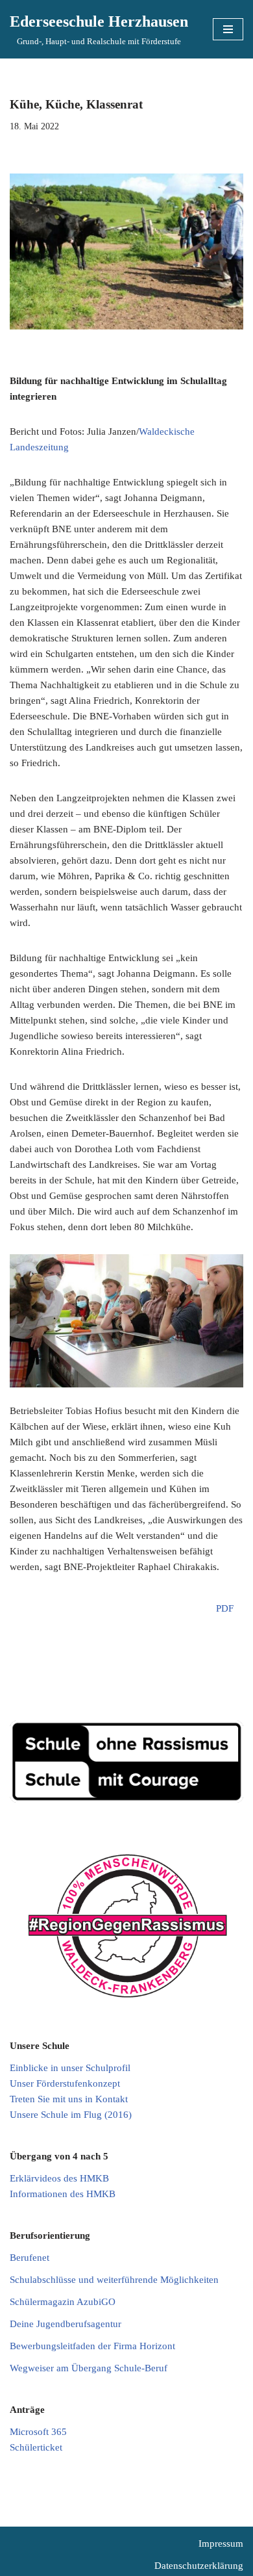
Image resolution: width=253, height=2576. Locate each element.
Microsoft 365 (38, 2432)
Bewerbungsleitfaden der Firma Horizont (92, 2346)
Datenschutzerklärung (199, 2566)
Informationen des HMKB (63, 2194)
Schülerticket (36, 2447)
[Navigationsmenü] (228, 29)
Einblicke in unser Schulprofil (70, 2068)
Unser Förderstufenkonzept (65, 2083)
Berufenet (30, 2258)
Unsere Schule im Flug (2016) (71, 2115)
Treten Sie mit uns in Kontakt (69, 2099)
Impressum (221, 2544)
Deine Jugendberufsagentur (66, 2324)
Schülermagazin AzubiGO (63, 2302)
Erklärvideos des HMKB (59, 2178)
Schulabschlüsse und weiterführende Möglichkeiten (114, 2280)
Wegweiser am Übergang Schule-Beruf (89, 2368)
